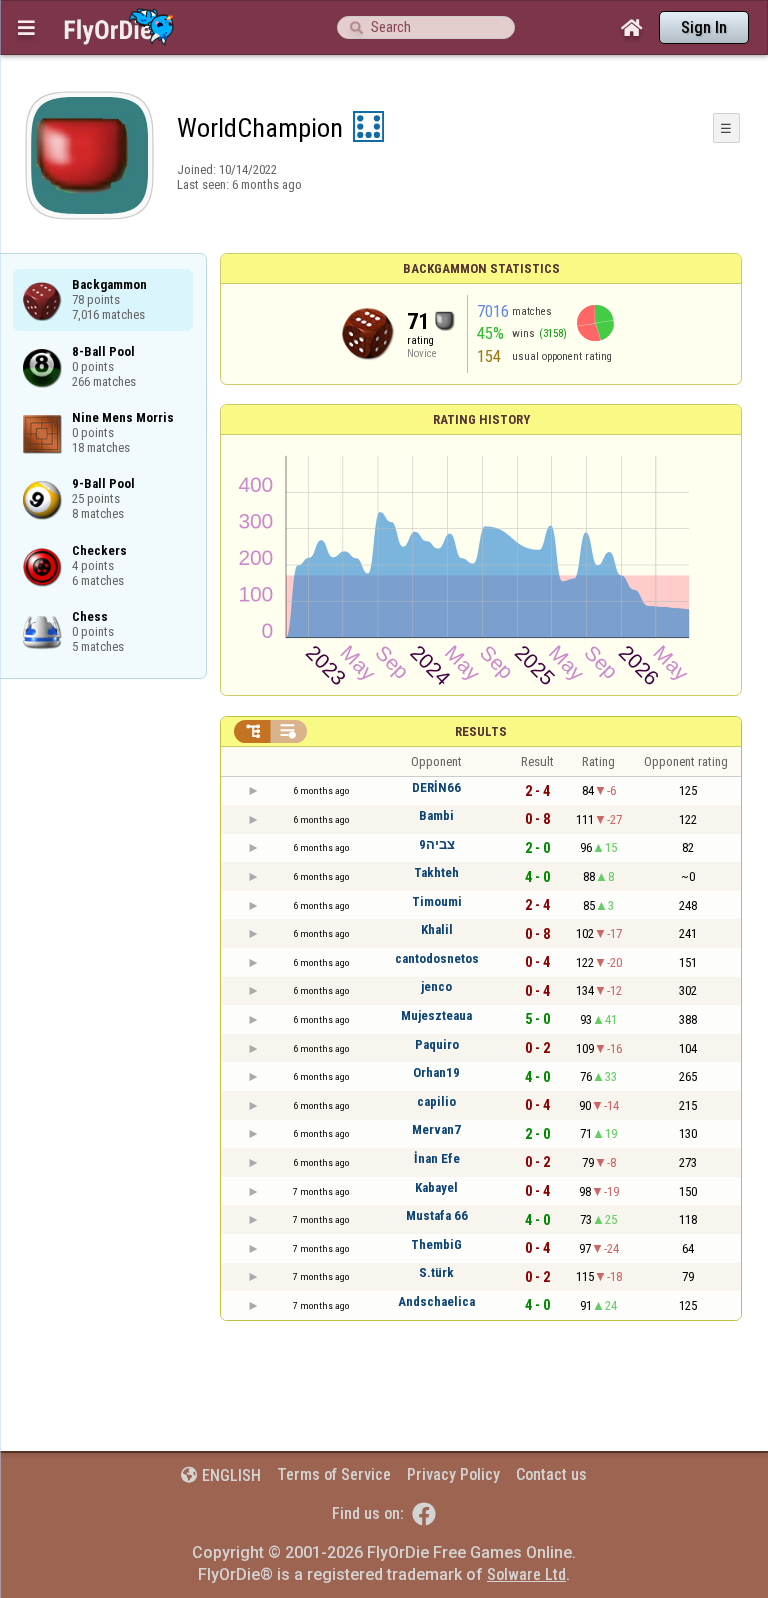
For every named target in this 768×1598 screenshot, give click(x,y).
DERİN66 (436, 787)
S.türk (436, 1272)
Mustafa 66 (437, 1215)
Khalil (437, 929)
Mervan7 (436, 1129)
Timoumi (437, 901)
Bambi (436, 815)
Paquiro (437, 1044)
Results (481, 731)
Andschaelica (436, 1301)
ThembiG (436, 1244)
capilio (436, 1101)
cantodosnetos (437, 958)
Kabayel (436, 1187)
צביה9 (437, 844)
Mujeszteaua (436, 1015)
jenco (436, 986)
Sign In (704, 27)
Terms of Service (334, 1474)
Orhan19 (436, 1072)
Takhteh (436, 872)
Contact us (551, 1474)
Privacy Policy (453, 1474)
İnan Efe (437, 1158)
